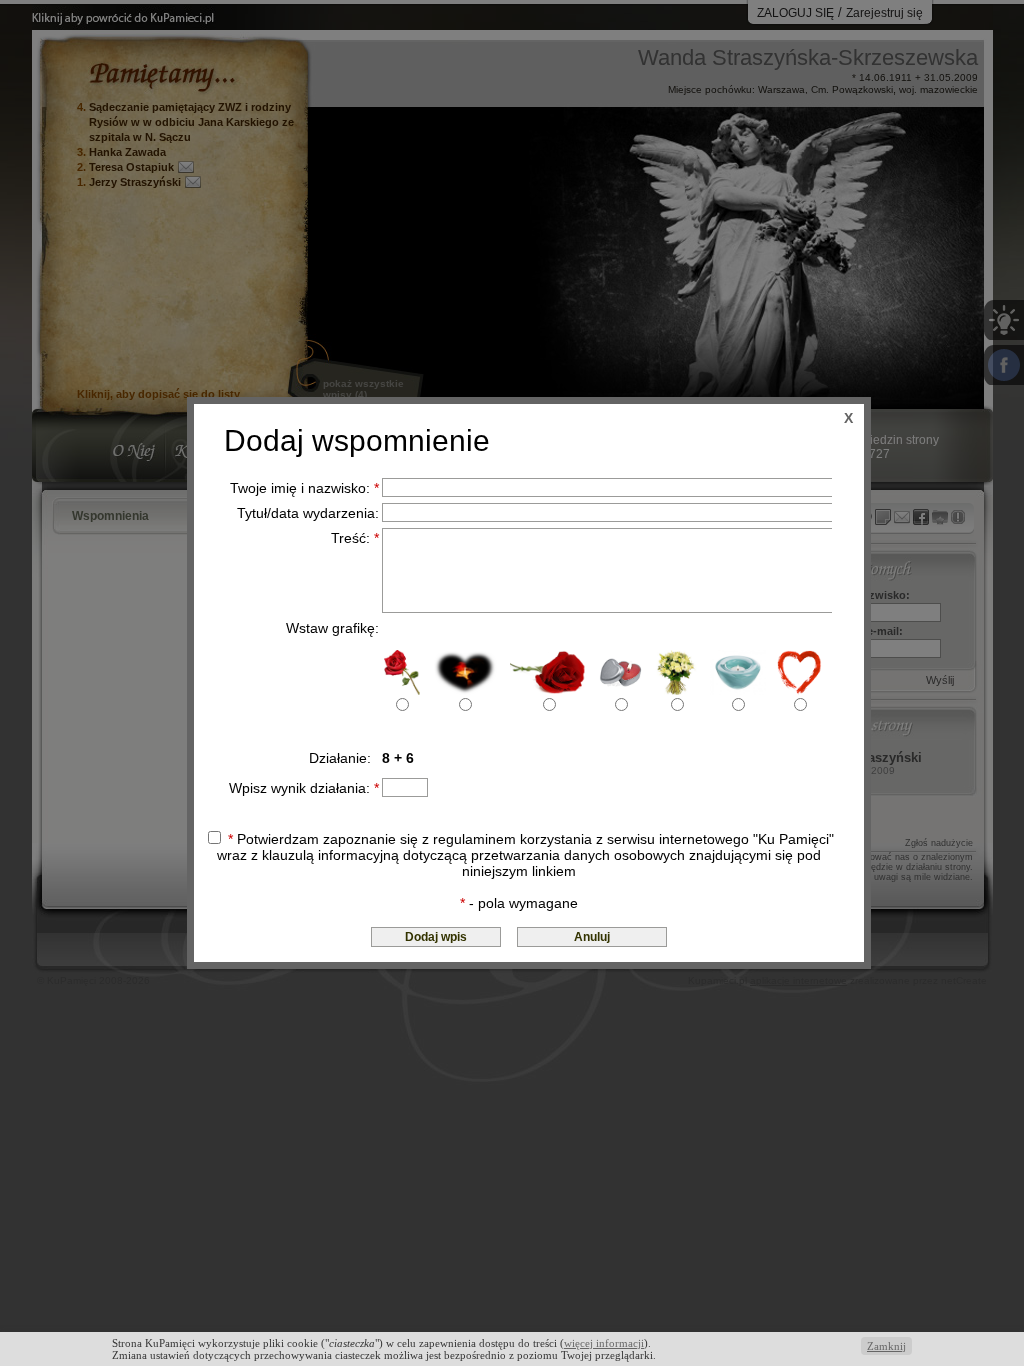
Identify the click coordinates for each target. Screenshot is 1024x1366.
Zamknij (886, 1346)
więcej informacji (604, 1343)
